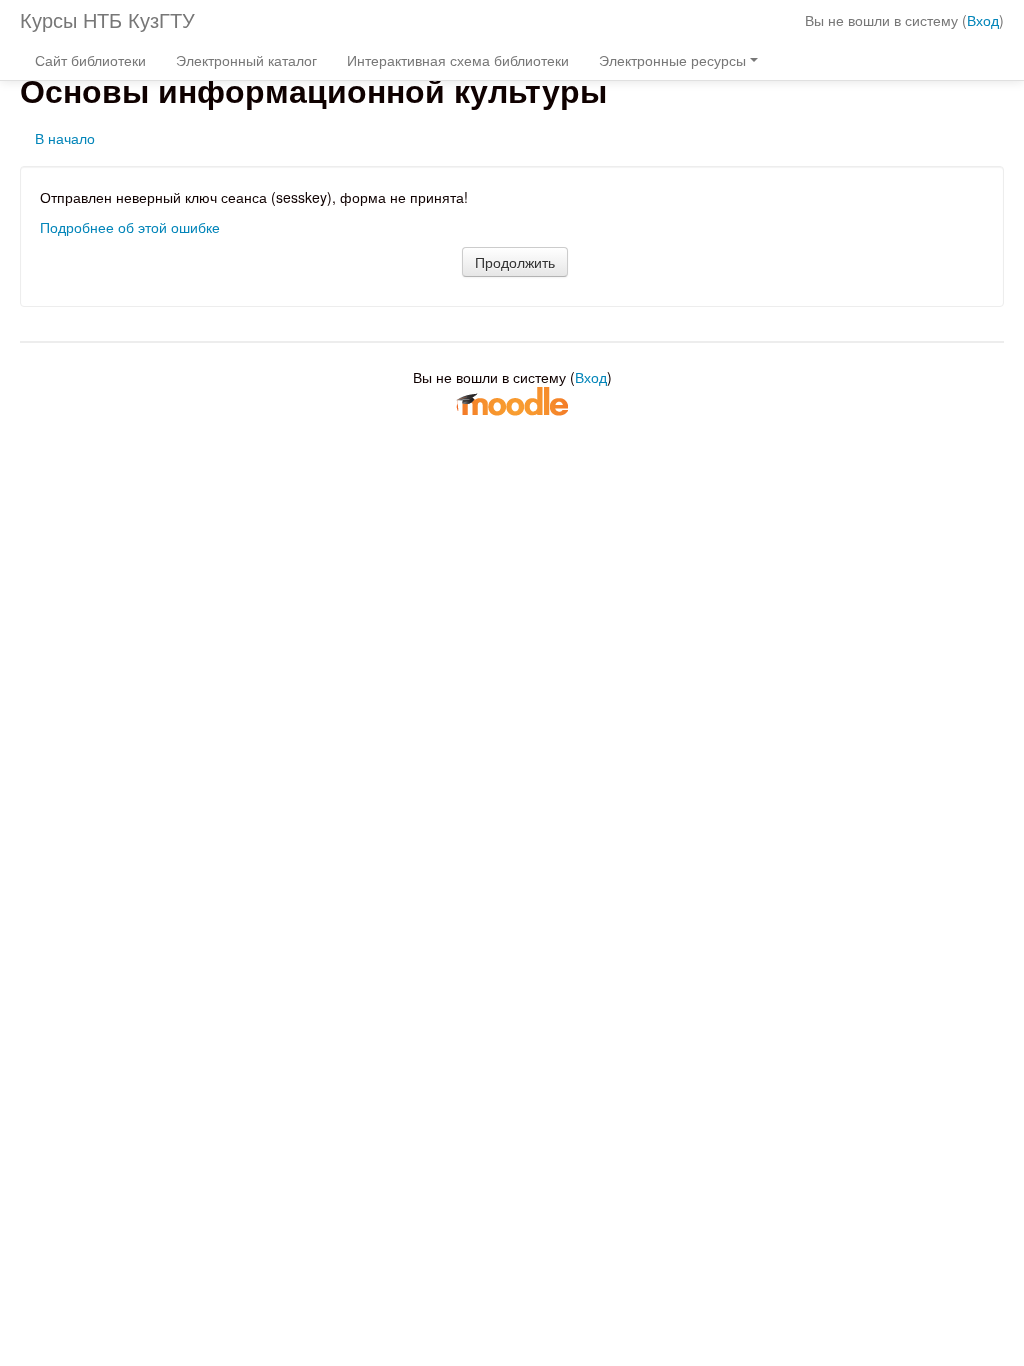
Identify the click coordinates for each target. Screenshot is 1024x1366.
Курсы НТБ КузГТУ (107, 19)
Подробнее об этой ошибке (130, 227)
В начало (65, 138)
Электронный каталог (246, 60)
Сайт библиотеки (90, 60)
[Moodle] (512, 400)
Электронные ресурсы (672, 60)
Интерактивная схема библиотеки (458, 60)
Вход (983, 20)
